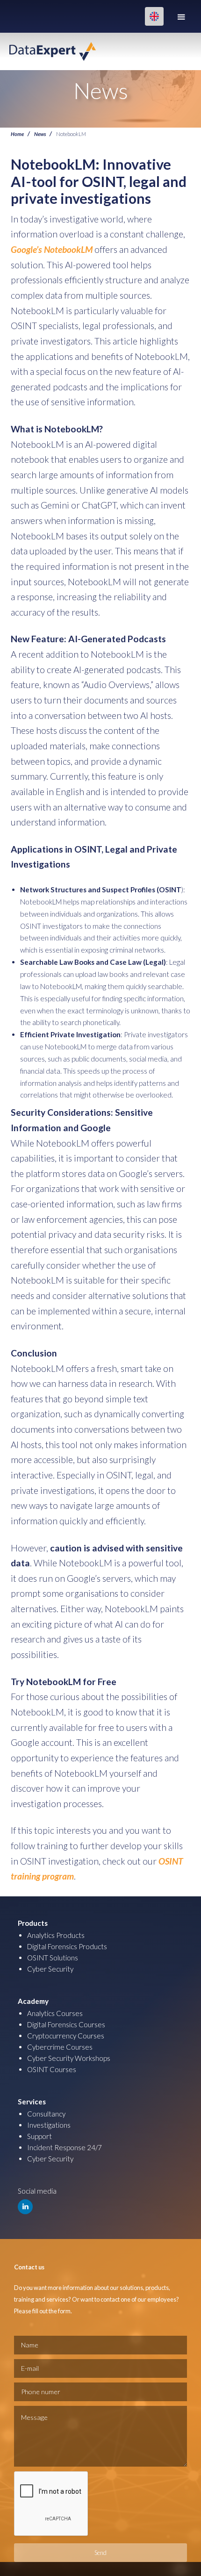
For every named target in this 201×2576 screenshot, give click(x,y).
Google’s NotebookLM (52, 249)
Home (17, 134)
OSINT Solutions (53, 1958)
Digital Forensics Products (67, 1946)
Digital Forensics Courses (66, 2024)
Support (39, 2136)
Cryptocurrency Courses (66, 2036)
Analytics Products (56, 1935)
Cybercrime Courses (60, 2047)
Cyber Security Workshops (69, 2058)
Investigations (49, 2125)
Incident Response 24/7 (65, 2147)
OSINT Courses (52, 2069)
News (40, 134)
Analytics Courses (55, 2013)
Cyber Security (50, 1969)
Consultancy (46, 2114)
